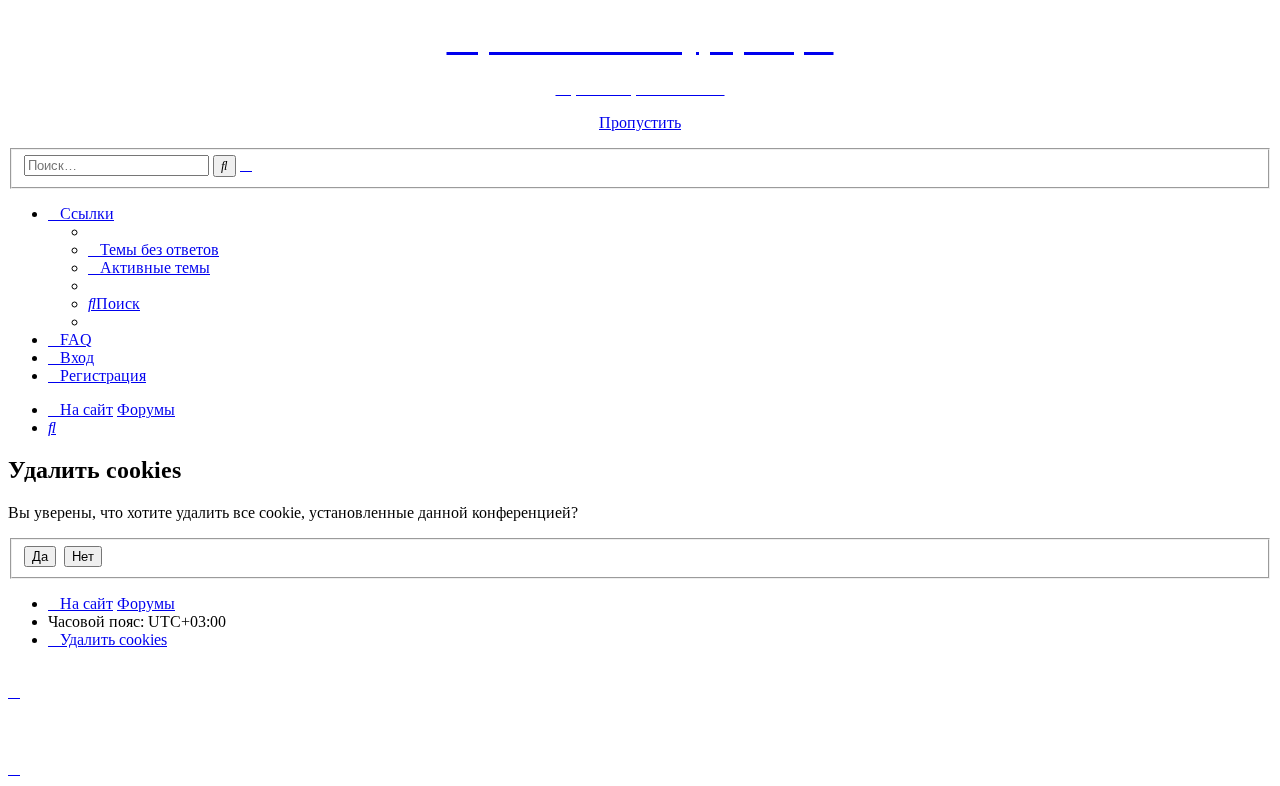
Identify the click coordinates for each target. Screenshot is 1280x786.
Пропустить (640, 122)
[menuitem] (153, 249)
